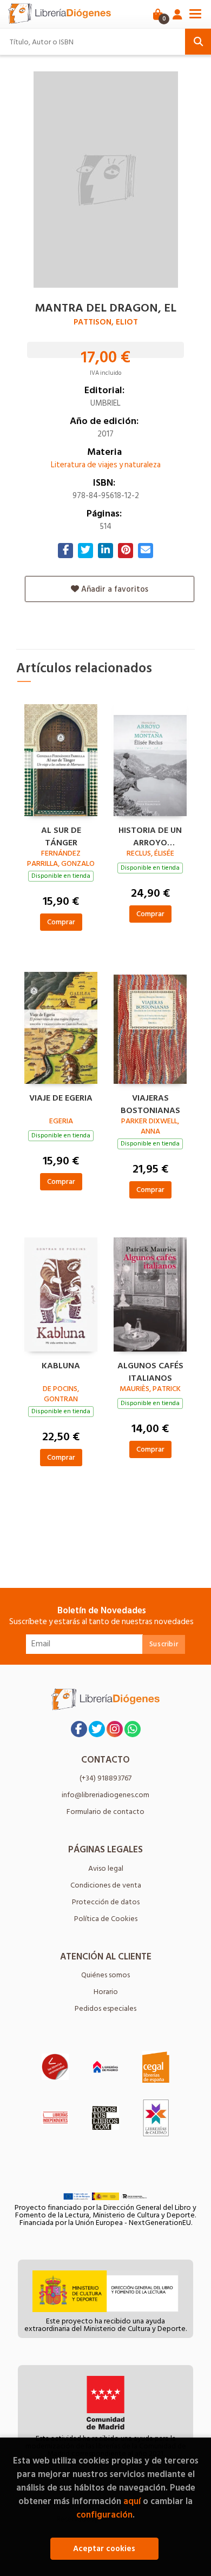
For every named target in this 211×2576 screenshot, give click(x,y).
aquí (132, 2501)
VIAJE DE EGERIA (61, 1098)
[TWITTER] (97, 1729)
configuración (104, 2515)
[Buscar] (198, 42)
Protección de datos (106, 1902)
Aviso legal (106, 1868)
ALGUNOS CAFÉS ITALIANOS (150, 1370)
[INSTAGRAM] (115, 1729)
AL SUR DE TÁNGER (61, 835)
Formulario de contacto (105, 1812)
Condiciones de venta (106, 1885)
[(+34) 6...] (133, 1729)
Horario (106, 1992)
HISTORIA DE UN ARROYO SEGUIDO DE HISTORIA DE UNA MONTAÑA (150, 835)
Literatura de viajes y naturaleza (106, 465)
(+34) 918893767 (105, 1778)
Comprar (61, 922)
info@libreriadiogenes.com (105, 1795)
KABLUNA (61, 1366)
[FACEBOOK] (79, 1729)
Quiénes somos (105, 1975)
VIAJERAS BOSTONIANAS (150, 1103)
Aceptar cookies (104, 2549)
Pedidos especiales (105, 2008)
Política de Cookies (106, 1919)
